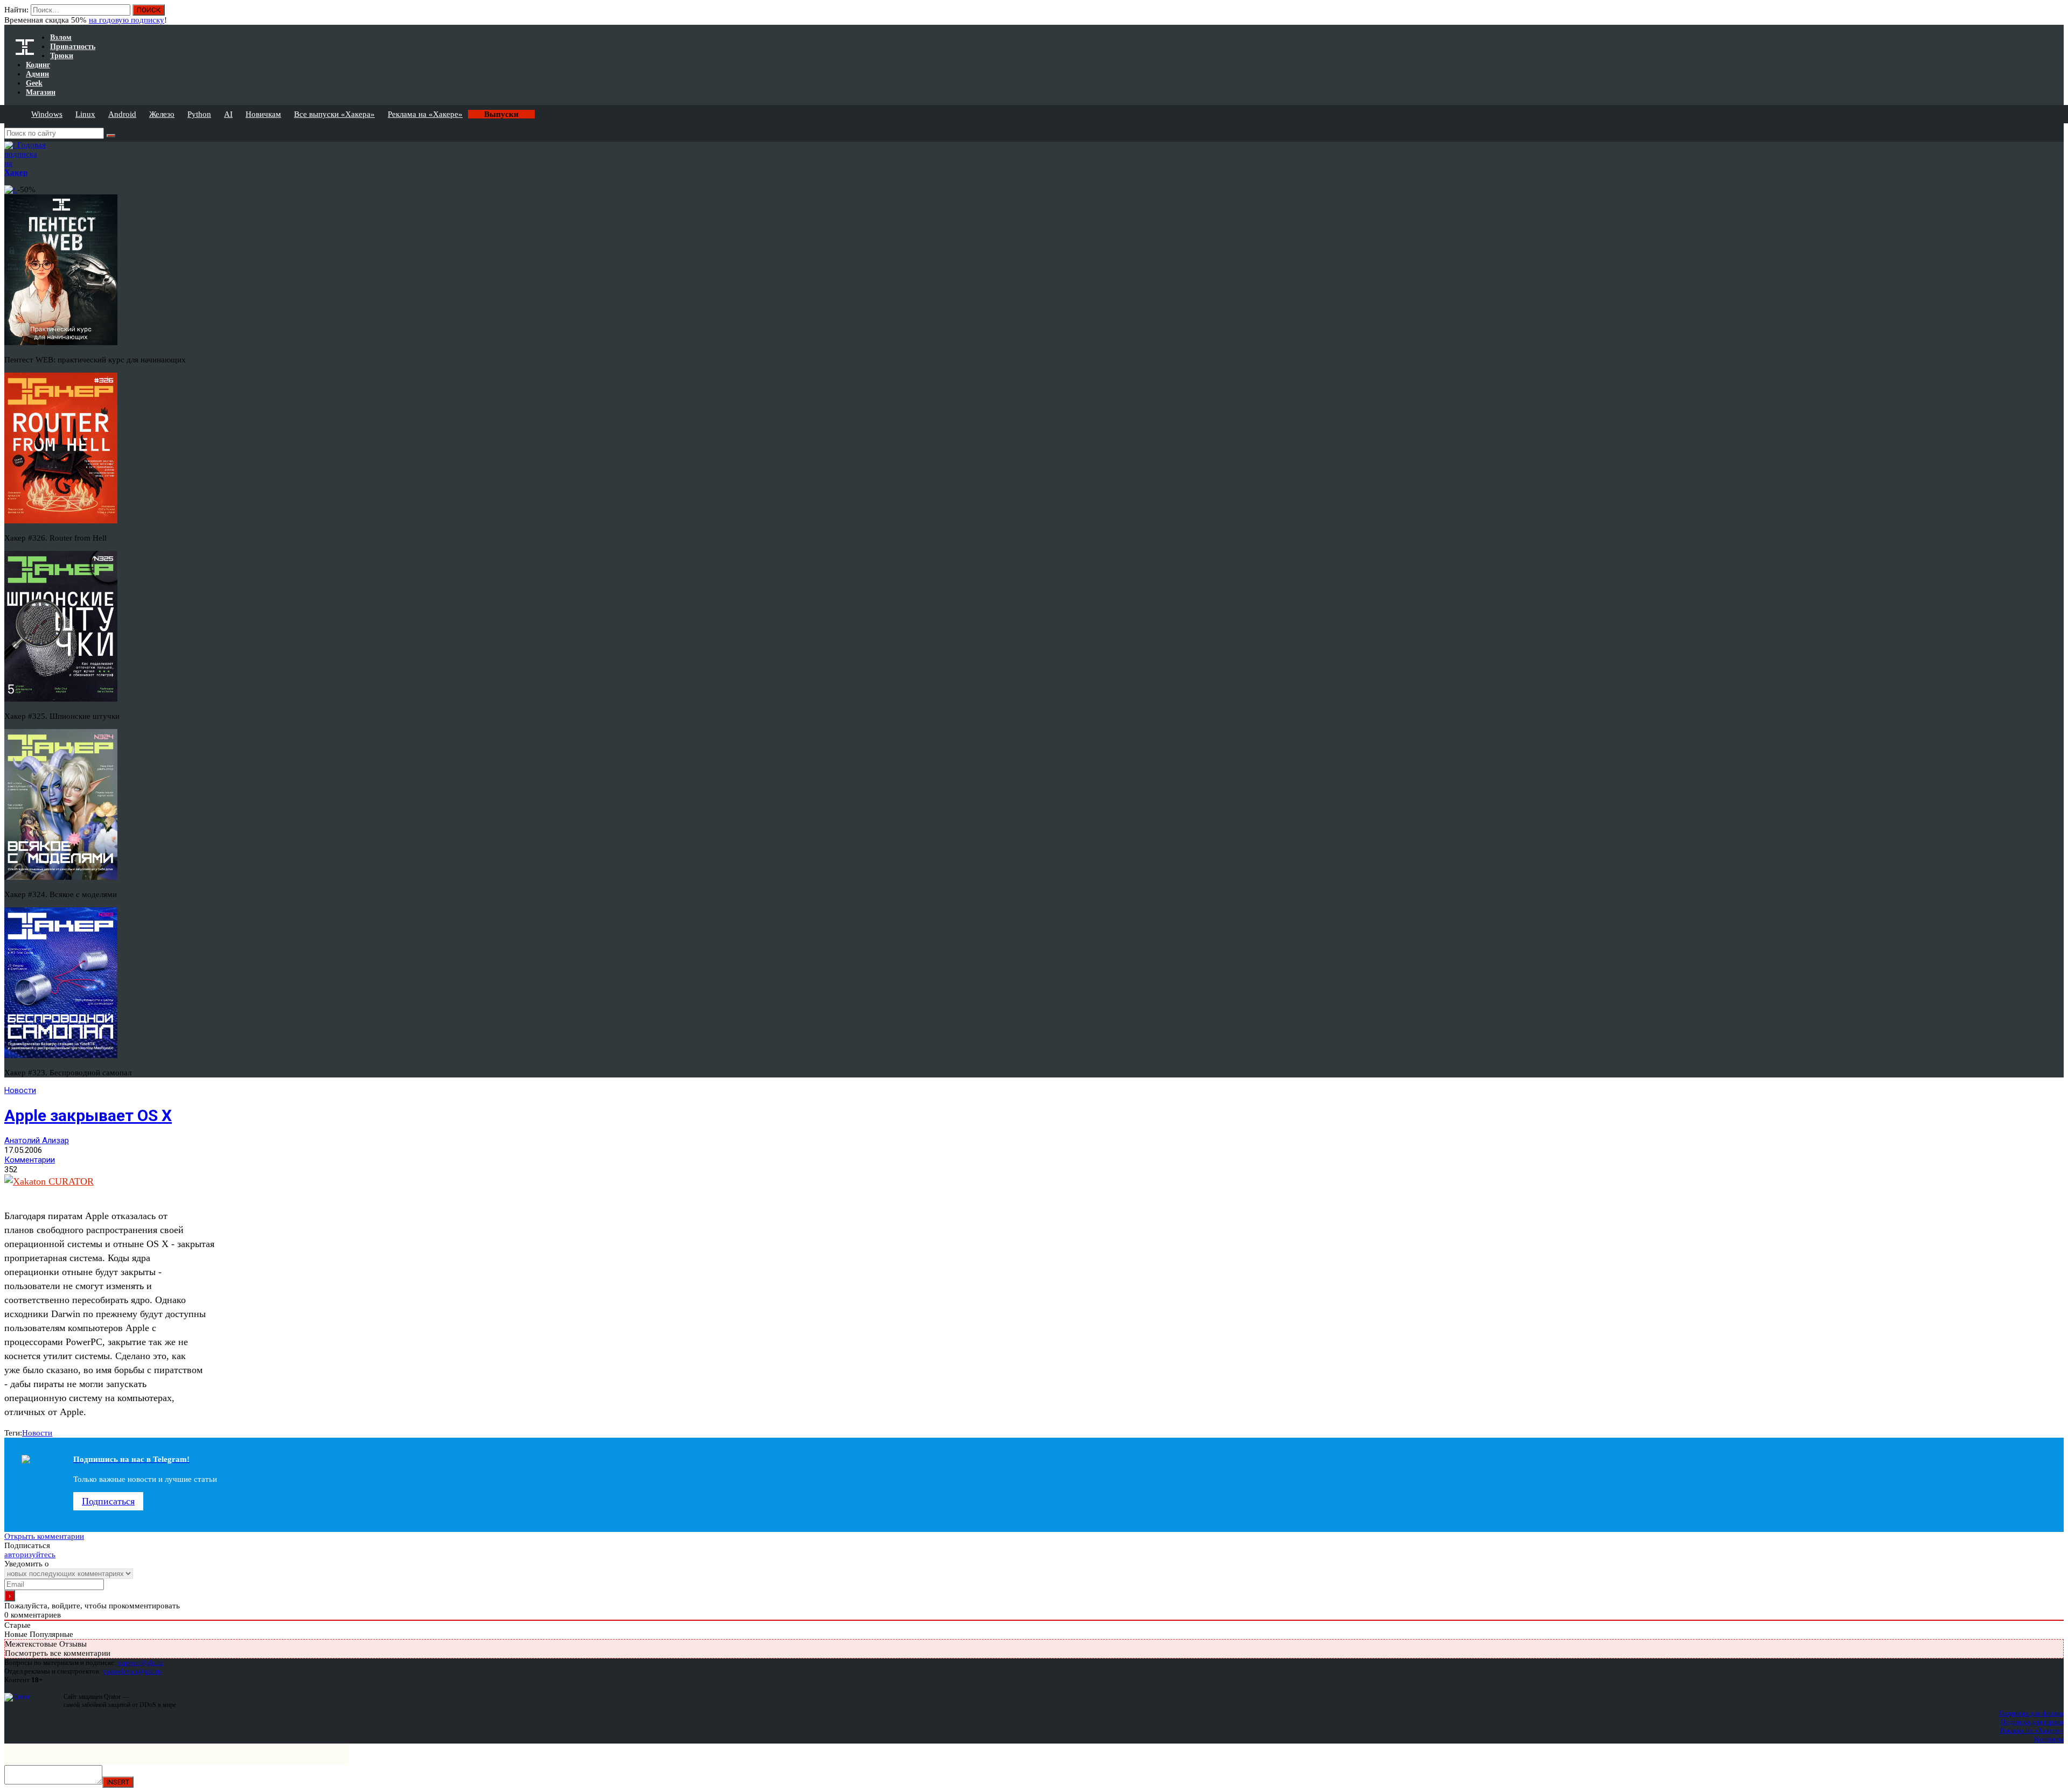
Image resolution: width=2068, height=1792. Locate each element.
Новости (20, 1090)
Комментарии (30, 1160)
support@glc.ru (141, 1662)
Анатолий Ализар (37, 1140)
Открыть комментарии (44, 1536)
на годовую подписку (127, 20)
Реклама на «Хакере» (425, 114)
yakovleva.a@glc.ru (132, 1671)
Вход (2056, 15)
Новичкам (263, 114)
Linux (85, 114)
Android (122, 114)
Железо (162, 114)
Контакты (2049, 1739)
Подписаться (108, 1501)
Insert (118, 1782)
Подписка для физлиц (2031, 1713)
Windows (47, 114)
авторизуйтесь (30, 1555)
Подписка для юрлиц (2032, 1722)
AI (228, 114)
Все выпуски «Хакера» (334, 114)
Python (199, 114)
